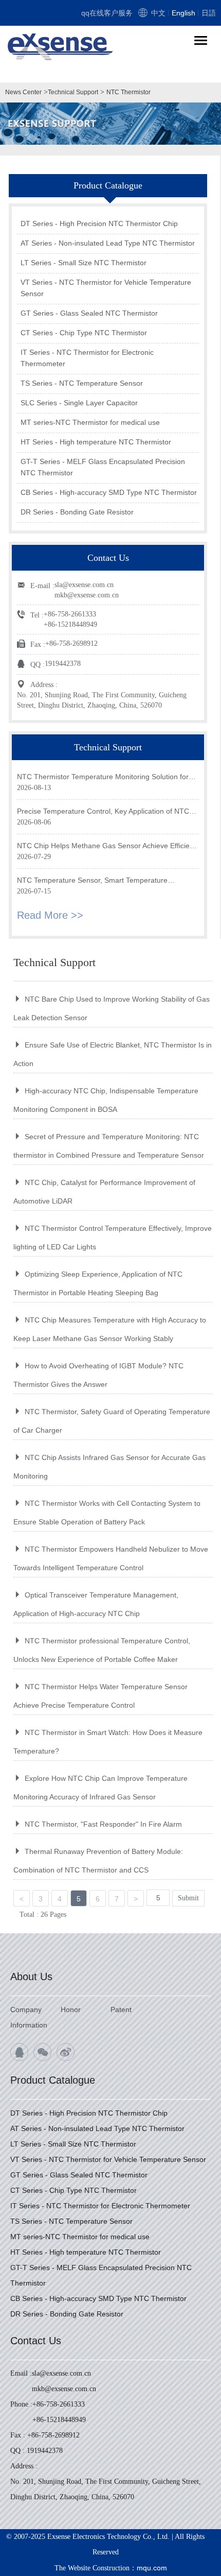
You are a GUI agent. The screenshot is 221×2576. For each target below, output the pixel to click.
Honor (71, 2010)
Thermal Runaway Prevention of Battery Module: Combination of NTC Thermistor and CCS (98, 1861)
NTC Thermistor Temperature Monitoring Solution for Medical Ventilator (103, 777)
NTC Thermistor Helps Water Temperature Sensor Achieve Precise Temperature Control (100, 1696)
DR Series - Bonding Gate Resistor (77, 512)
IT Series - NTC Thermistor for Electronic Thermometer (87, 358)
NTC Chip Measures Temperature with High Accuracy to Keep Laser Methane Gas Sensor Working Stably (110, 1329)
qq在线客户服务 (107, 13)
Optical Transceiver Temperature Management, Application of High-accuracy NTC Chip (96, 1604)
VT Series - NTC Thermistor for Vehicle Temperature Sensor (106, 288)
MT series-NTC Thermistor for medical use (90, 422)
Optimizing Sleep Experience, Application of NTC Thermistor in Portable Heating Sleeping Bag (98, 1283)
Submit (188, 1898)
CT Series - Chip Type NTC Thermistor (84, 333)
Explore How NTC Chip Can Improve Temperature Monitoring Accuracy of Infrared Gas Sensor (100, 1788)
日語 (209, 13)
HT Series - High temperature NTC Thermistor (96, 442)
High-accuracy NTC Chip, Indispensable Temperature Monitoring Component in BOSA (106, 1100)
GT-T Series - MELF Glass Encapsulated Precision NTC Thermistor (103, 467)
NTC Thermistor (128, 92)
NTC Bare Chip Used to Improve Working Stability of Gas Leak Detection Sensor (112, 1008)
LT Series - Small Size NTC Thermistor (84, 263)
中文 (158, 13)
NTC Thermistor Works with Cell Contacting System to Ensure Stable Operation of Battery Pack (107, 1513)
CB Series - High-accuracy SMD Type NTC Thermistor (109, 492)
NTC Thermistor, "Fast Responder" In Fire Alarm (103, 1824)
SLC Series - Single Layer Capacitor (79, 403)
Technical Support (73, 92)
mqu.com (152, 2568)
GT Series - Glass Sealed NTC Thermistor (89, 313)
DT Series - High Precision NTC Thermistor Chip (99, 224)
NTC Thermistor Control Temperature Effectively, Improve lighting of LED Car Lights (113, 1238)
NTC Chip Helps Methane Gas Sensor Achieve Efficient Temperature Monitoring (106, 846)
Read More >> (50, 915)
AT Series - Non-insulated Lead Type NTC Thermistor (108, 243)
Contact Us (36, 2341)
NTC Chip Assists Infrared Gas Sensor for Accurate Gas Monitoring (109, 1467)
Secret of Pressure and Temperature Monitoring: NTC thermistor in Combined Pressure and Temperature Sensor (109, 1146)
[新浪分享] (66, 2052)
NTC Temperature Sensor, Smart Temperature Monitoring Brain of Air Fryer (92, 881)
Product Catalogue (53, 2080)
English (183, 13)
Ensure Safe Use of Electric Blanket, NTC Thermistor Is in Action (113, 1054)
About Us (31, 1977)
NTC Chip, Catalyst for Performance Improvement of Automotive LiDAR (104, 1192)
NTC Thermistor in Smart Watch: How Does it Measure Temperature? (108, 1742)
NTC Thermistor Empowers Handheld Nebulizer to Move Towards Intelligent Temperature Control (111, 1558)
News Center (23, 92)
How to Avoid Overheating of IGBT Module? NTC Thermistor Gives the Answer (98, 1375)
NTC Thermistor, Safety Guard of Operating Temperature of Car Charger (112, 1421)
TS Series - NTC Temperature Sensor (82, 383)
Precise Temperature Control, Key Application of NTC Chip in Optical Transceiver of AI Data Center (103, 812)
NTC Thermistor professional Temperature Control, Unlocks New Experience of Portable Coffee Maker (102, 1650)
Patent (121, 2010)
